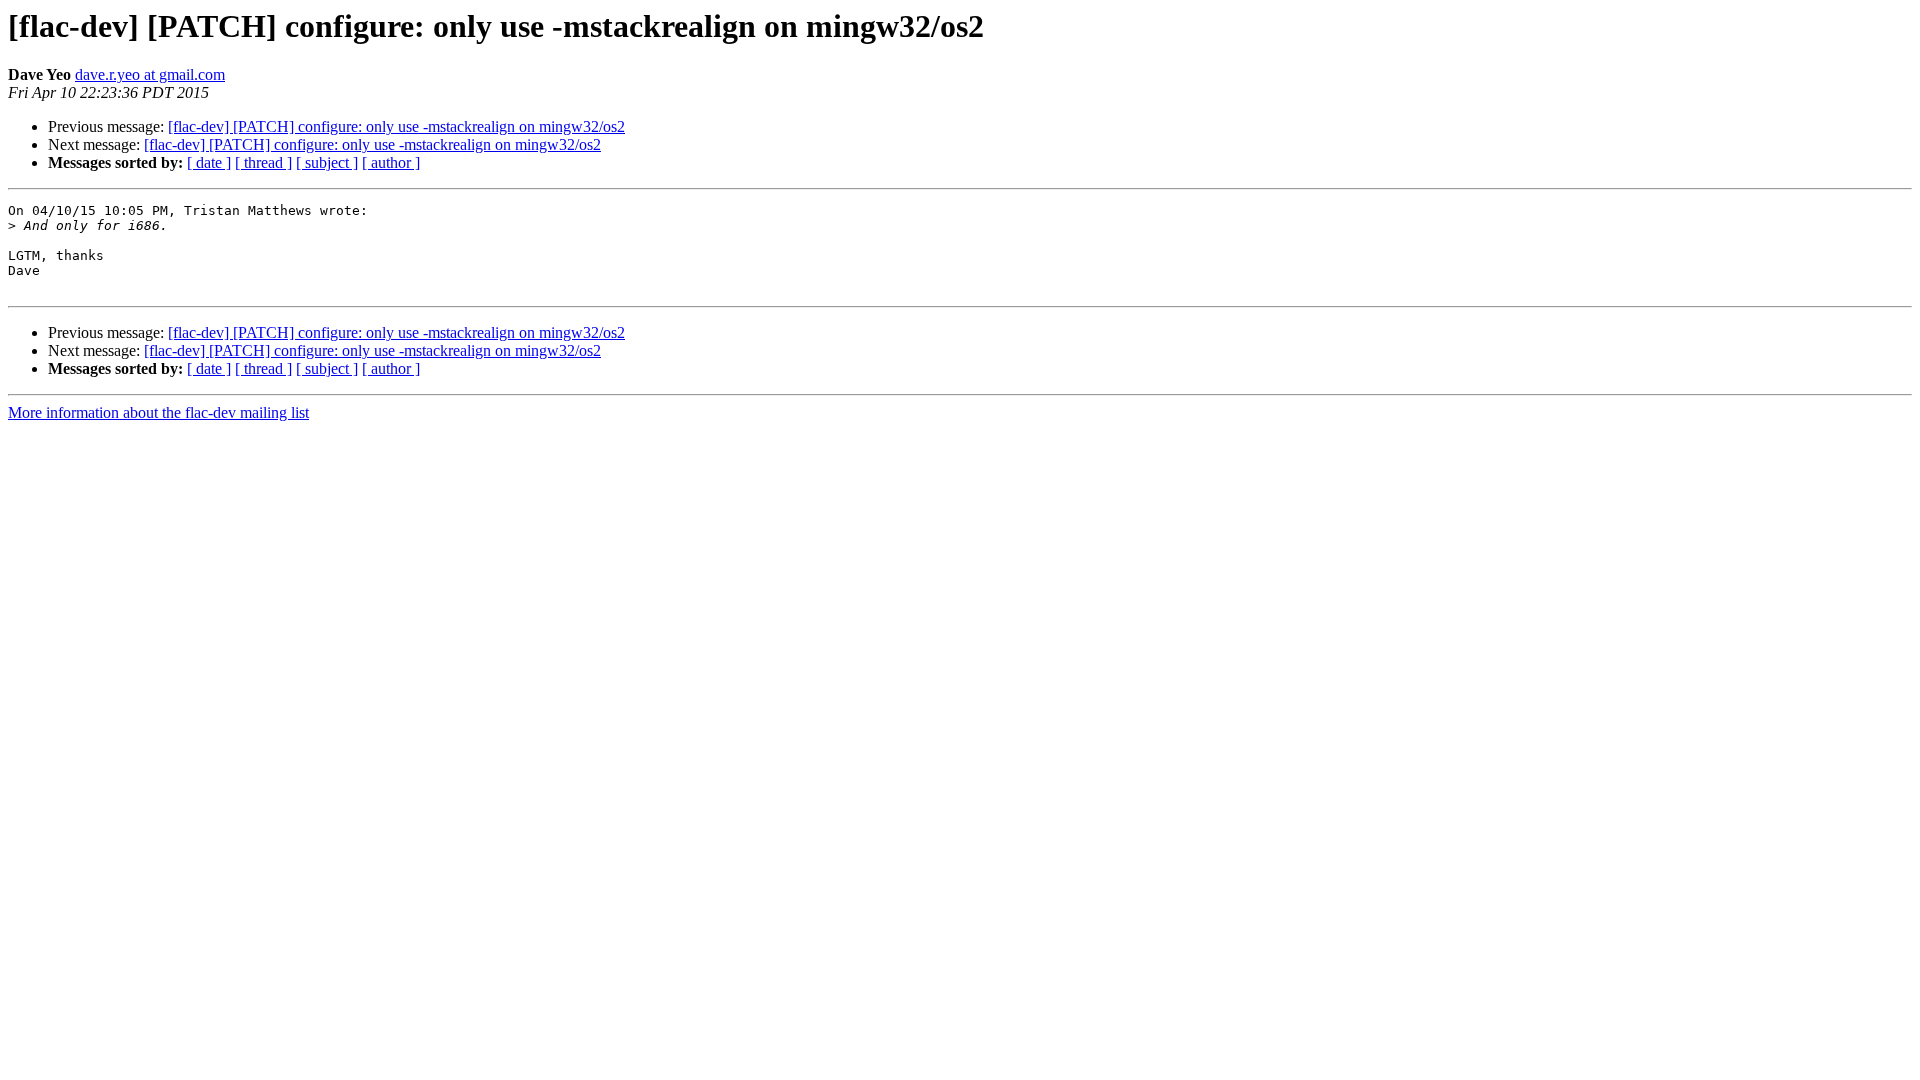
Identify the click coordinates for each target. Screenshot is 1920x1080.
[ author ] (391, 162)
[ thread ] (263, 162)
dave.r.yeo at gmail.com (150, 74)
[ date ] (209, 162)
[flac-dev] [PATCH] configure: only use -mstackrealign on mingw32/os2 (396, 126)
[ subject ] (327, 162)
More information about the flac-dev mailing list (158, 412)
